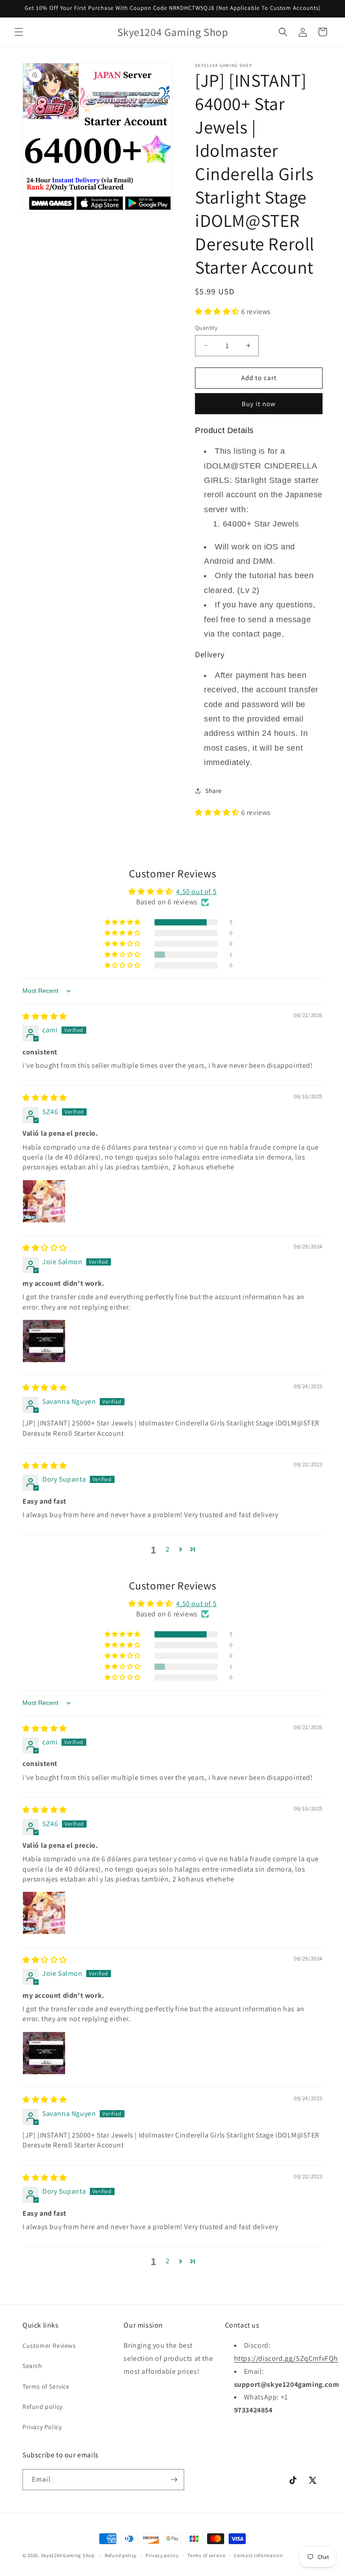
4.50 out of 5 (196, 892)
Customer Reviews (49, 2346)
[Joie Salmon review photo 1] (44, 1341)
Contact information (258, 2555)
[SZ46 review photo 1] (44, 1201)
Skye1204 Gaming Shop (68, 2555)
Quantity (206, 328)
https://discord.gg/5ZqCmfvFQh (286, 2358)
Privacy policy (162, 2555)
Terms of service (206, 2555)
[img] (45, 1016)
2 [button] (168, 1549)
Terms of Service (46, 2386)
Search (32, 2366)
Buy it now (259, 404)
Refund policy (42, 2407)
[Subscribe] (174, 2480)
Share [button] (214, 791)
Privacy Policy (42, 2427)
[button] (19, 32)
